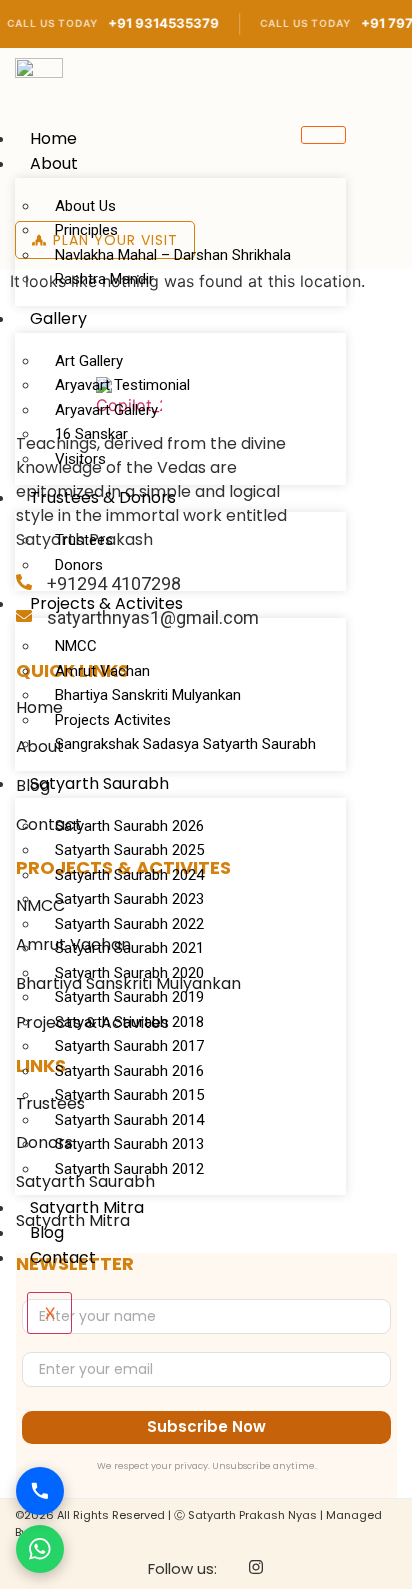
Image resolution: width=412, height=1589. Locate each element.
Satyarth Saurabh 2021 (129, 948)
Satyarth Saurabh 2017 (129, 1046)
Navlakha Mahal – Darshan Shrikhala (173, 255)
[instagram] (256, 1569)
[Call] (40, 1491)
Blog (47, 1232)
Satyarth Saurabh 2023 (129, 899)
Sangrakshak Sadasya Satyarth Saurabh (185, 744)
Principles (86, 230)
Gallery (58, 318)
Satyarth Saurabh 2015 (129, 1095)
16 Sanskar (91, 434)
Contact (63, 1257)
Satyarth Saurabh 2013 (129, 1144)
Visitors (80, 459)
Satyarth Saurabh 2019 (129, 997)
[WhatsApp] (40, 1549)
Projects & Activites (106, 603)
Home (53, 138)
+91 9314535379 (147, 23)
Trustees (84, 540)
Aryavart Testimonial (122, 385)
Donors (79, 565)
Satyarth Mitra (87, 1207)
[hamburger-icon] (323, 135)
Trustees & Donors (103, 497)
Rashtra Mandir (104, 279)
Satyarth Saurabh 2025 (129, 850)
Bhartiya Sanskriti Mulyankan (148, 695)
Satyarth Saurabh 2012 (129, 1169)
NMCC (76, 646)
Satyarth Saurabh (99, 783)
